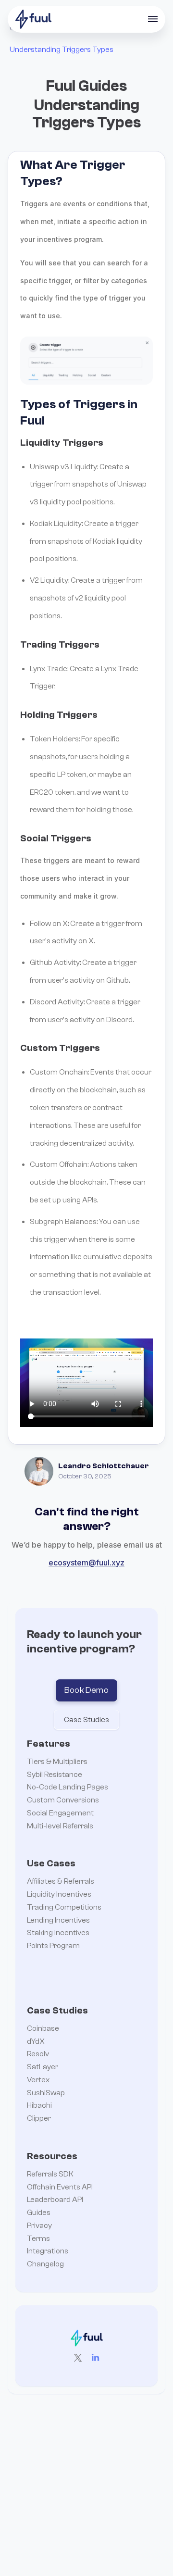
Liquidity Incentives (59, 1894)
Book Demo (86, 1690)
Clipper (39, 2118)
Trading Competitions (64, 1907)
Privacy (39, 2226)
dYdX (36, 2041)
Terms (38, 2238)
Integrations (48, 2251)
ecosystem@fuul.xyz (86, 1563)
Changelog (45, 2264)
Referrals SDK (50, 2174)
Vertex (38, 2080)
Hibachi (39, 2105)
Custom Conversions (63, 1800)
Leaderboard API (55, 2200)
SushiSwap (46, 2093)
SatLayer (43, 2067)
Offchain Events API (60, 2187)
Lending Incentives (58, 1920)
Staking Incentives (58, 1933)
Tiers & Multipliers (57, 1762)
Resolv (38, 2054)
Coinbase (43, 2028)
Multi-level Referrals (60, 1826)
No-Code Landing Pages (68, 1787)
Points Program (53, 1946)
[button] (153, 19)
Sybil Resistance (55, 1775)
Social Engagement (60, 1813)
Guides (39, 2213)
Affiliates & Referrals (61, 1881)
